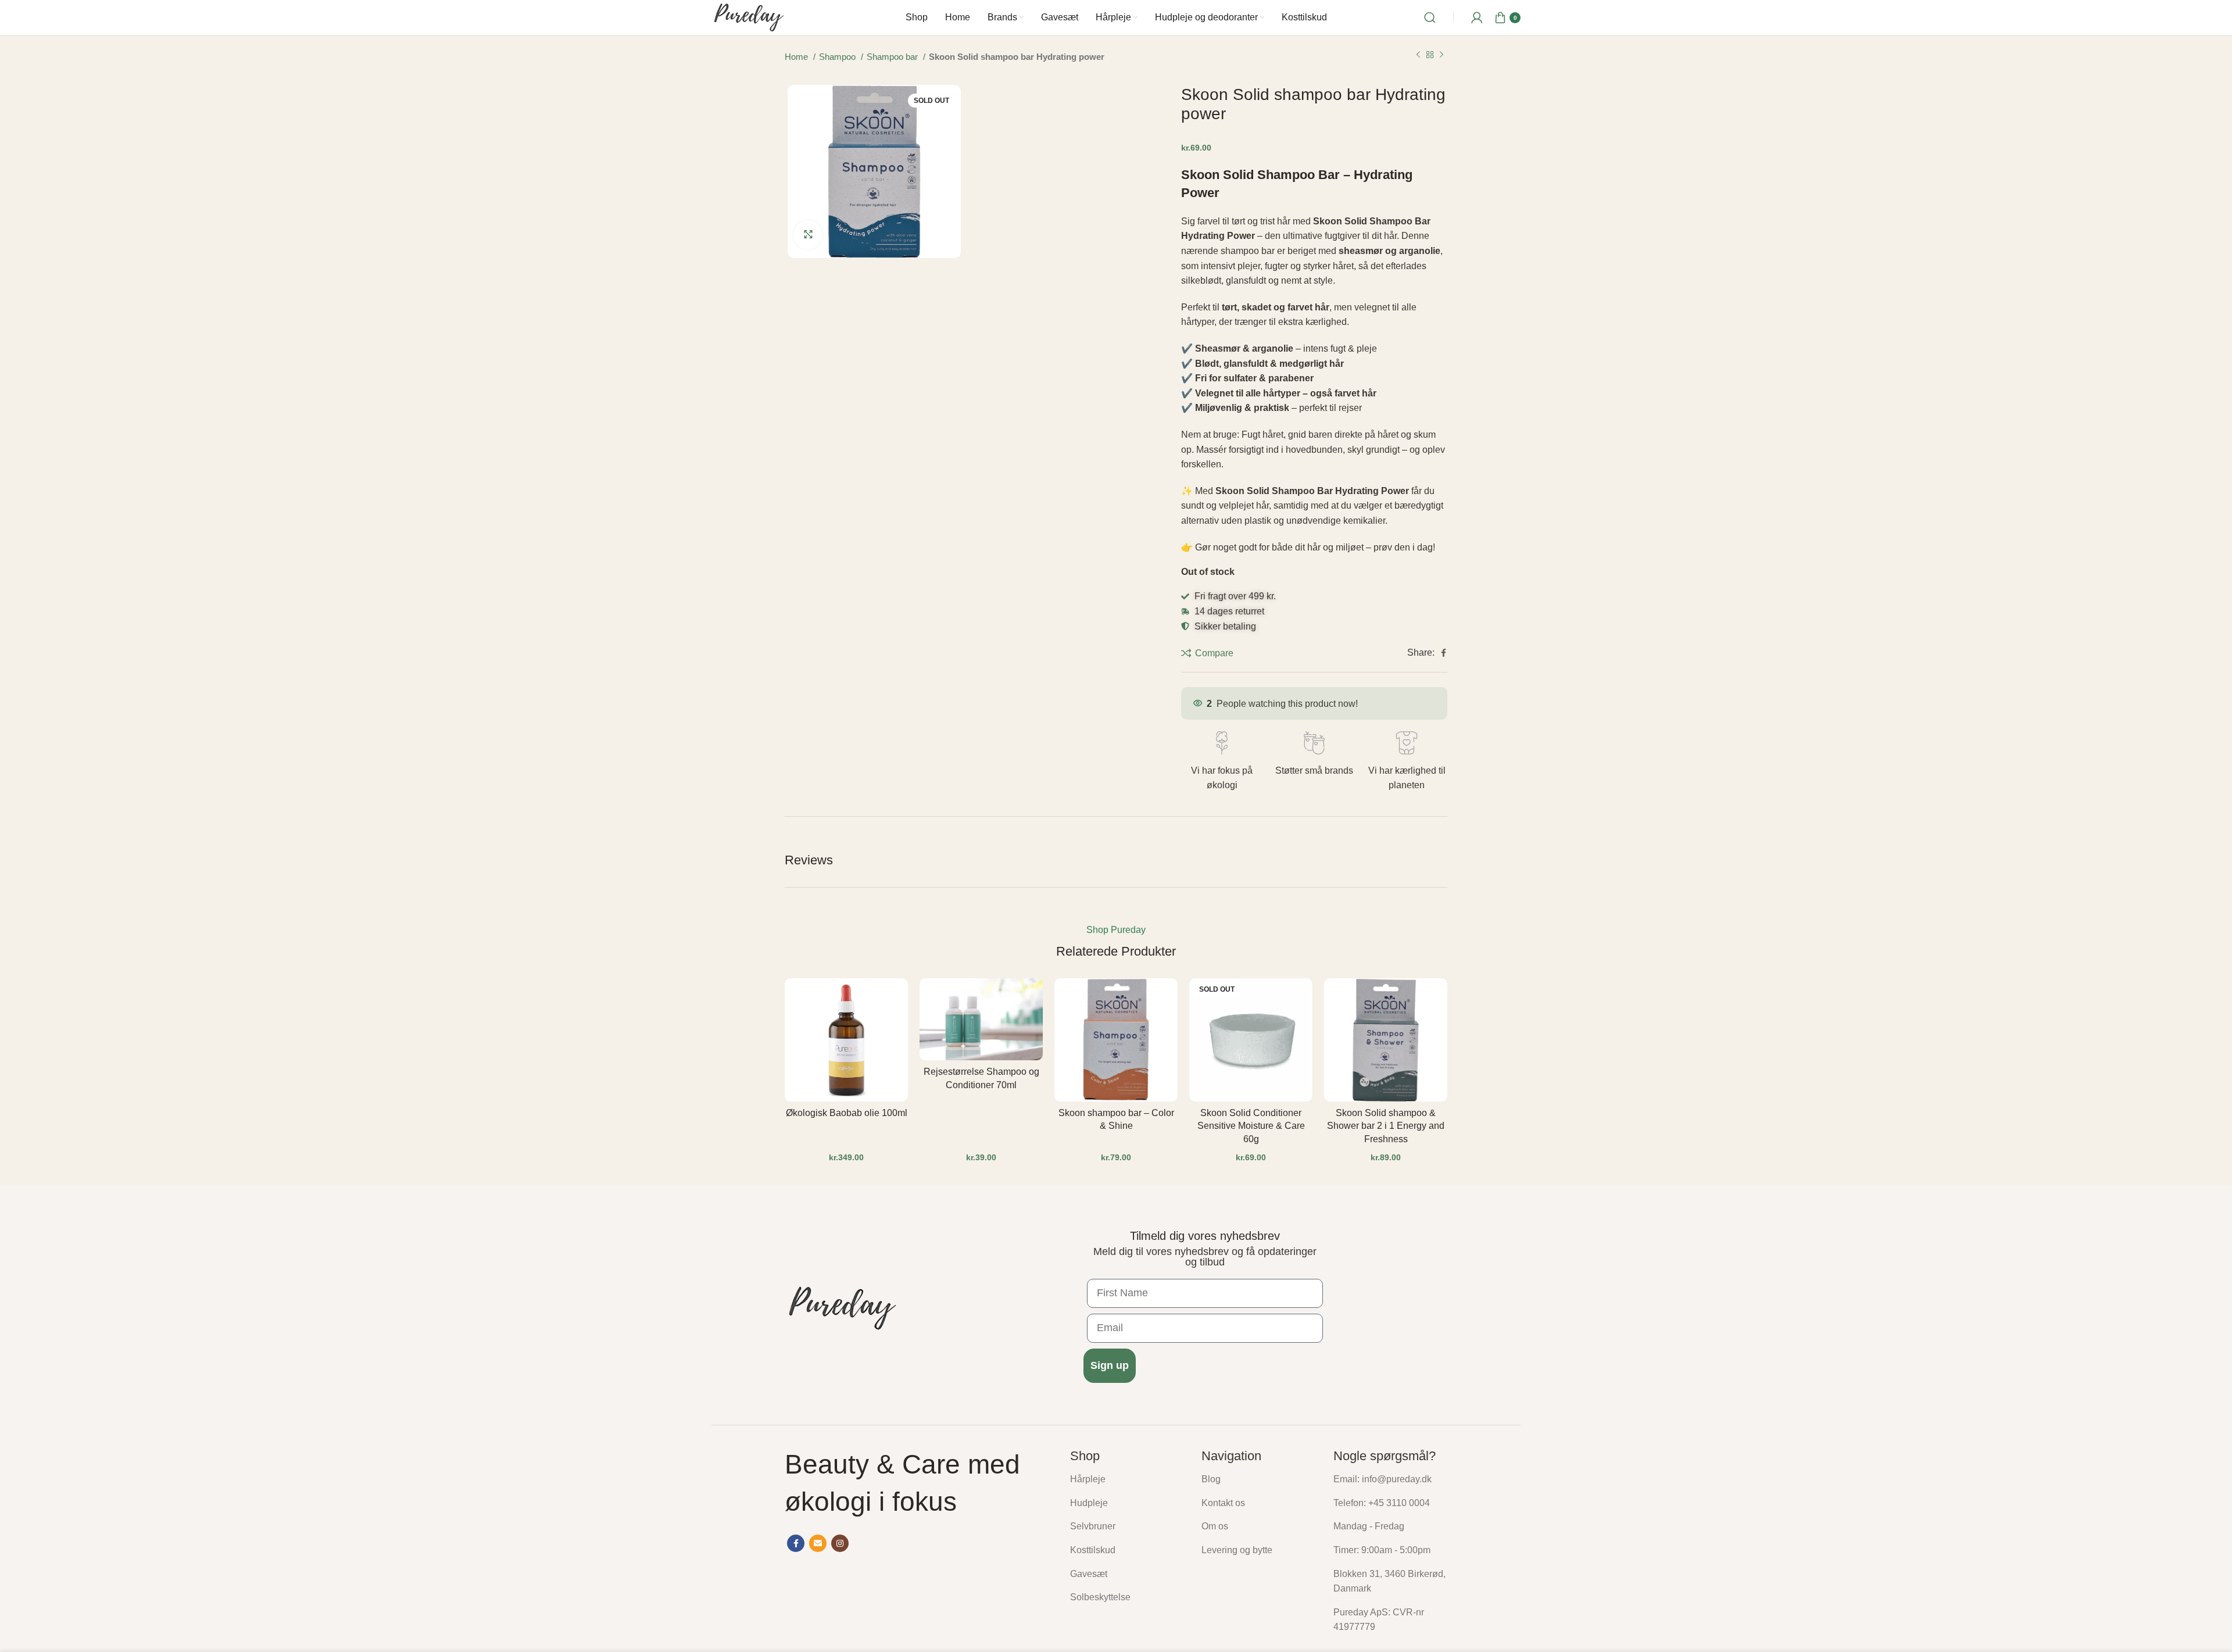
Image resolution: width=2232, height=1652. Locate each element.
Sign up (1110, 1365)
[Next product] (1441, 55)
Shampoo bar (893, 57)
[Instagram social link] (840, 1543)
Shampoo (838, 57)
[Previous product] (1418, 55)
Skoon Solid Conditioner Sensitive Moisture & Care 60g (1251, 1126)
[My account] (1477, 17)
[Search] (1430, 17)
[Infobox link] (1221, 762)
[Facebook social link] (1444, 653)
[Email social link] (818, 1543)
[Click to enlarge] (808, 235)
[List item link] (1127, 1479)
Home (797, 57)
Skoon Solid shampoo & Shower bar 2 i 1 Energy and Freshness (1386, 1126)
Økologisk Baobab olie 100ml (847, 1113)
